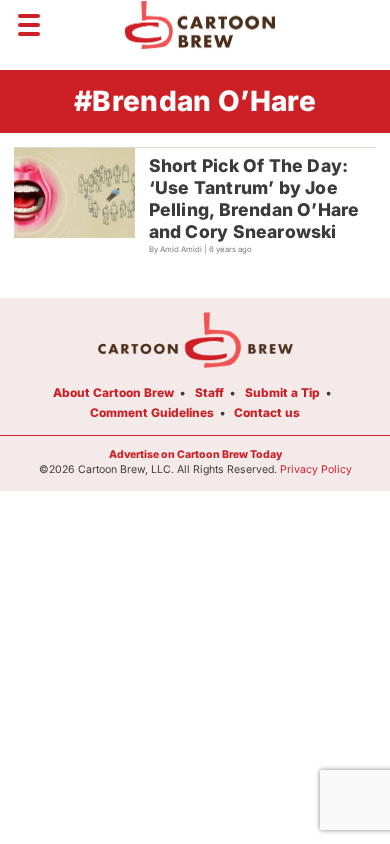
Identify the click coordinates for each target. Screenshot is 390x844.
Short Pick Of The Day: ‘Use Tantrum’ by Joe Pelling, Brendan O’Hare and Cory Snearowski (254, 198)
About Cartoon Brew (113, 392)
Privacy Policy (316, 469)
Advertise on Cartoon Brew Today (195, 454)
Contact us (267, 412)
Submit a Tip (282, 392)
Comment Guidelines (152, 412)
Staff (209, 392)
